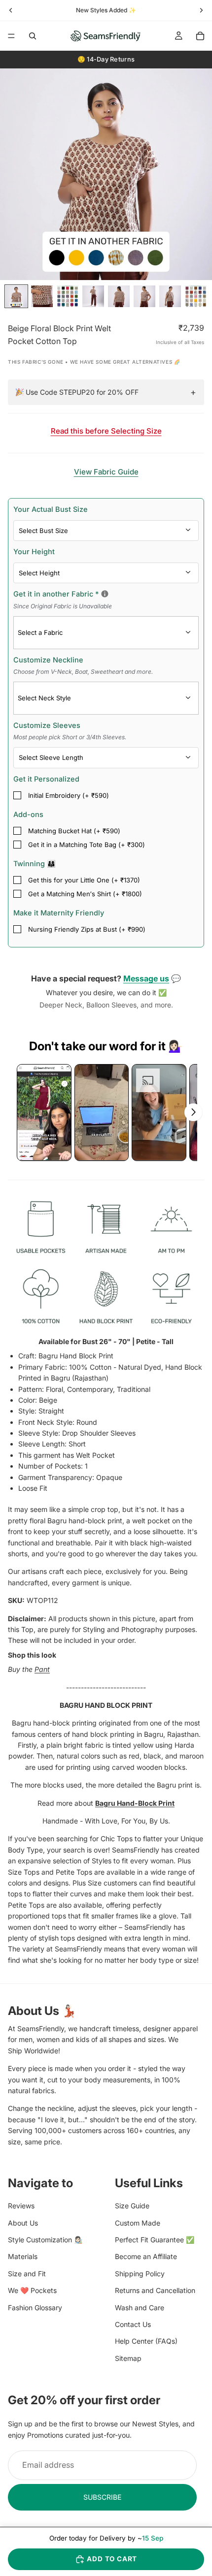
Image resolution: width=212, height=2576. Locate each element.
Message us (146, 978)
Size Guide (132, 2206)
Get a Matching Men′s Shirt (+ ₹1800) (85, 894)
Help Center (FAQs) (146, 2341)
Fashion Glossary (35, 2308)
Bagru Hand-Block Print (135, 1803)
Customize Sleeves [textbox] (70, 731)
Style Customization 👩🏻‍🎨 (45, 2240)
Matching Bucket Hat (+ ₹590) (74, 831)
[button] (44, 1112)
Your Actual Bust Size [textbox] (51, 509)
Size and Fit (27, 2274)
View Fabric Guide (106, 472)
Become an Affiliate (146, 2257)
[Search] (33, 36)
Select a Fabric (40, 632)
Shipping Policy (140, 2274)
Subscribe (102, 2497)
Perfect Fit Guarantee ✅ (155, 2240)
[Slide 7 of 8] (170, 296)
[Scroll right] (193, 1112)
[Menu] (11, 36)
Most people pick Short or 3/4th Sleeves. (70, 737)
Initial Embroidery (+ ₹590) (69, 795)
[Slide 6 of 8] (144, 296)
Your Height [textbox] (34, 551)
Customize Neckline (83, 665)
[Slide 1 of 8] (16, 296)
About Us (23, 2223)
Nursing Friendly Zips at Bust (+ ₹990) (87, 929)
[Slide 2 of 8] (42, 296)
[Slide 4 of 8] (93, 296)
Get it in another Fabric (102, 599)
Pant (42, 1669)
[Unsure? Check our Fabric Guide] (105, 594)
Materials (23, 2257)
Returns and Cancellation (155, 2291)
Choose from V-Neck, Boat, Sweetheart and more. (83, 672)
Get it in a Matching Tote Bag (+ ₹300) (87, 845)
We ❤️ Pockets (32, 2291)
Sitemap (128, 2358)
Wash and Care (140, 2308)
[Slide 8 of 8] (196, 296)
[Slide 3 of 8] (68, 296)
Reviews (21, 2206)
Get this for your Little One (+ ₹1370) (84, 880)
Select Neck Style (44, 698)
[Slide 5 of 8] (119, 296)
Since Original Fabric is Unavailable (63, 606)
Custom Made (138, 2223)
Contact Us (133, 2324)
